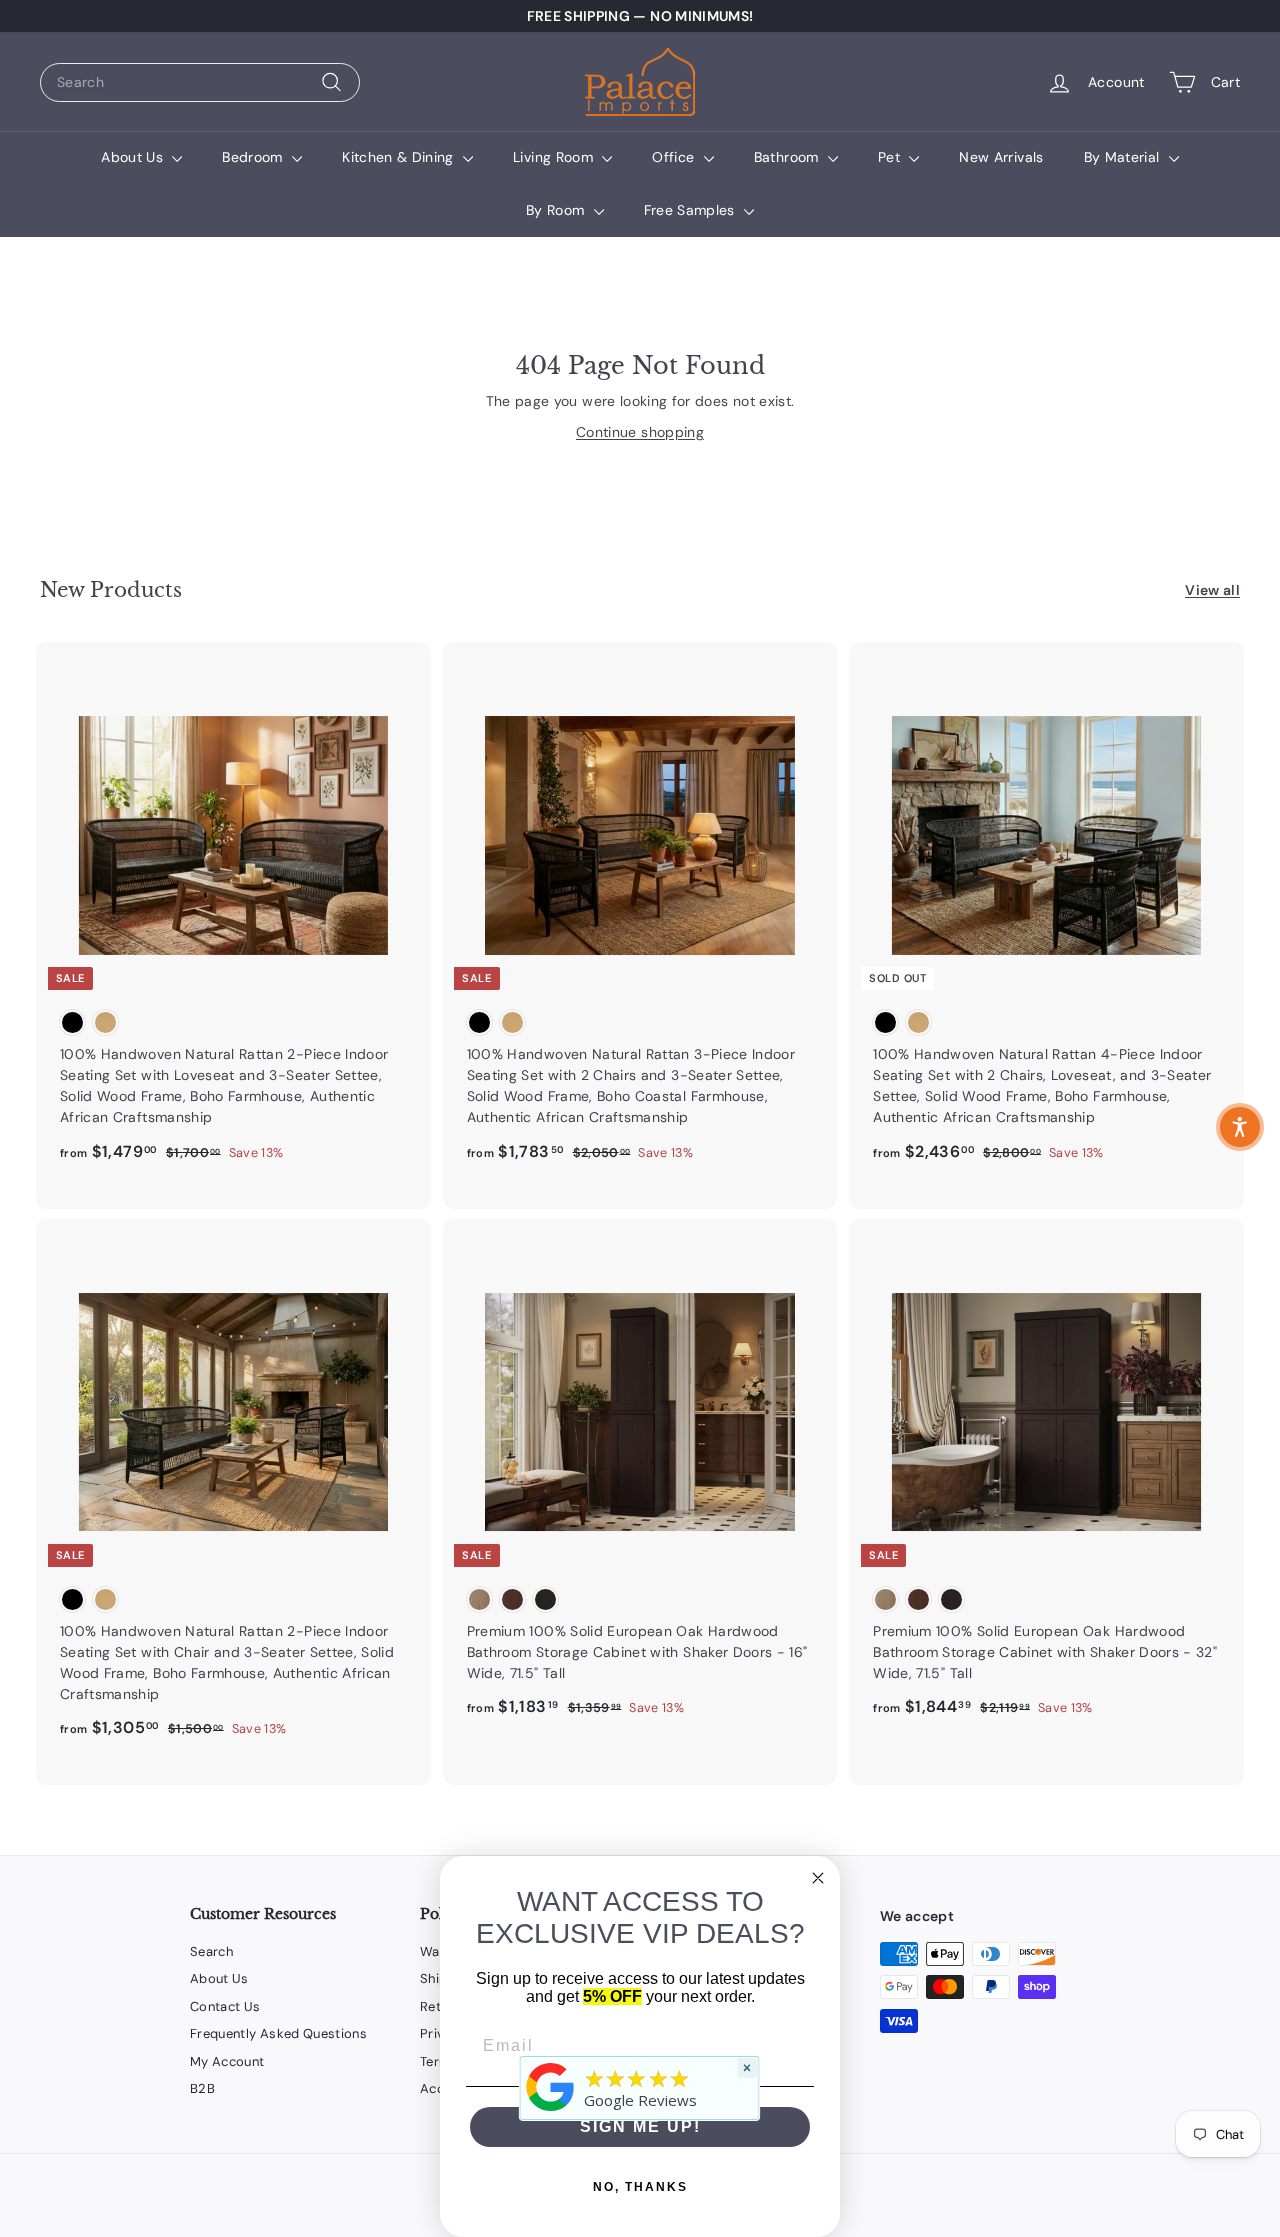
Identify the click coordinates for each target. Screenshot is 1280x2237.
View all (1212, 590)
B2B (202, 2088)
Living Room (555, 157)
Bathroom (788, 157)
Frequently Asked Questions (278, 2033)
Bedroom (254, 157)
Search (211, 1951)
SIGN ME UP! (640, 2126)
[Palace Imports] (551, 2111)
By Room (557, 210)
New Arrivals (1001, 157)
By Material (1124, 157)
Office (675, 157)
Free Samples (692, 210)
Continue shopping (640, 432)
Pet (891, 157)
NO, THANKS (640, 2187)
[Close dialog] (818, 1878)
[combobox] (200, 82)
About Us (134, 157)
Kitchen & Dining (400, 157)
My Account (227, 2061)
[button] (1240, 1127)
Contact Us (225, 2006)
